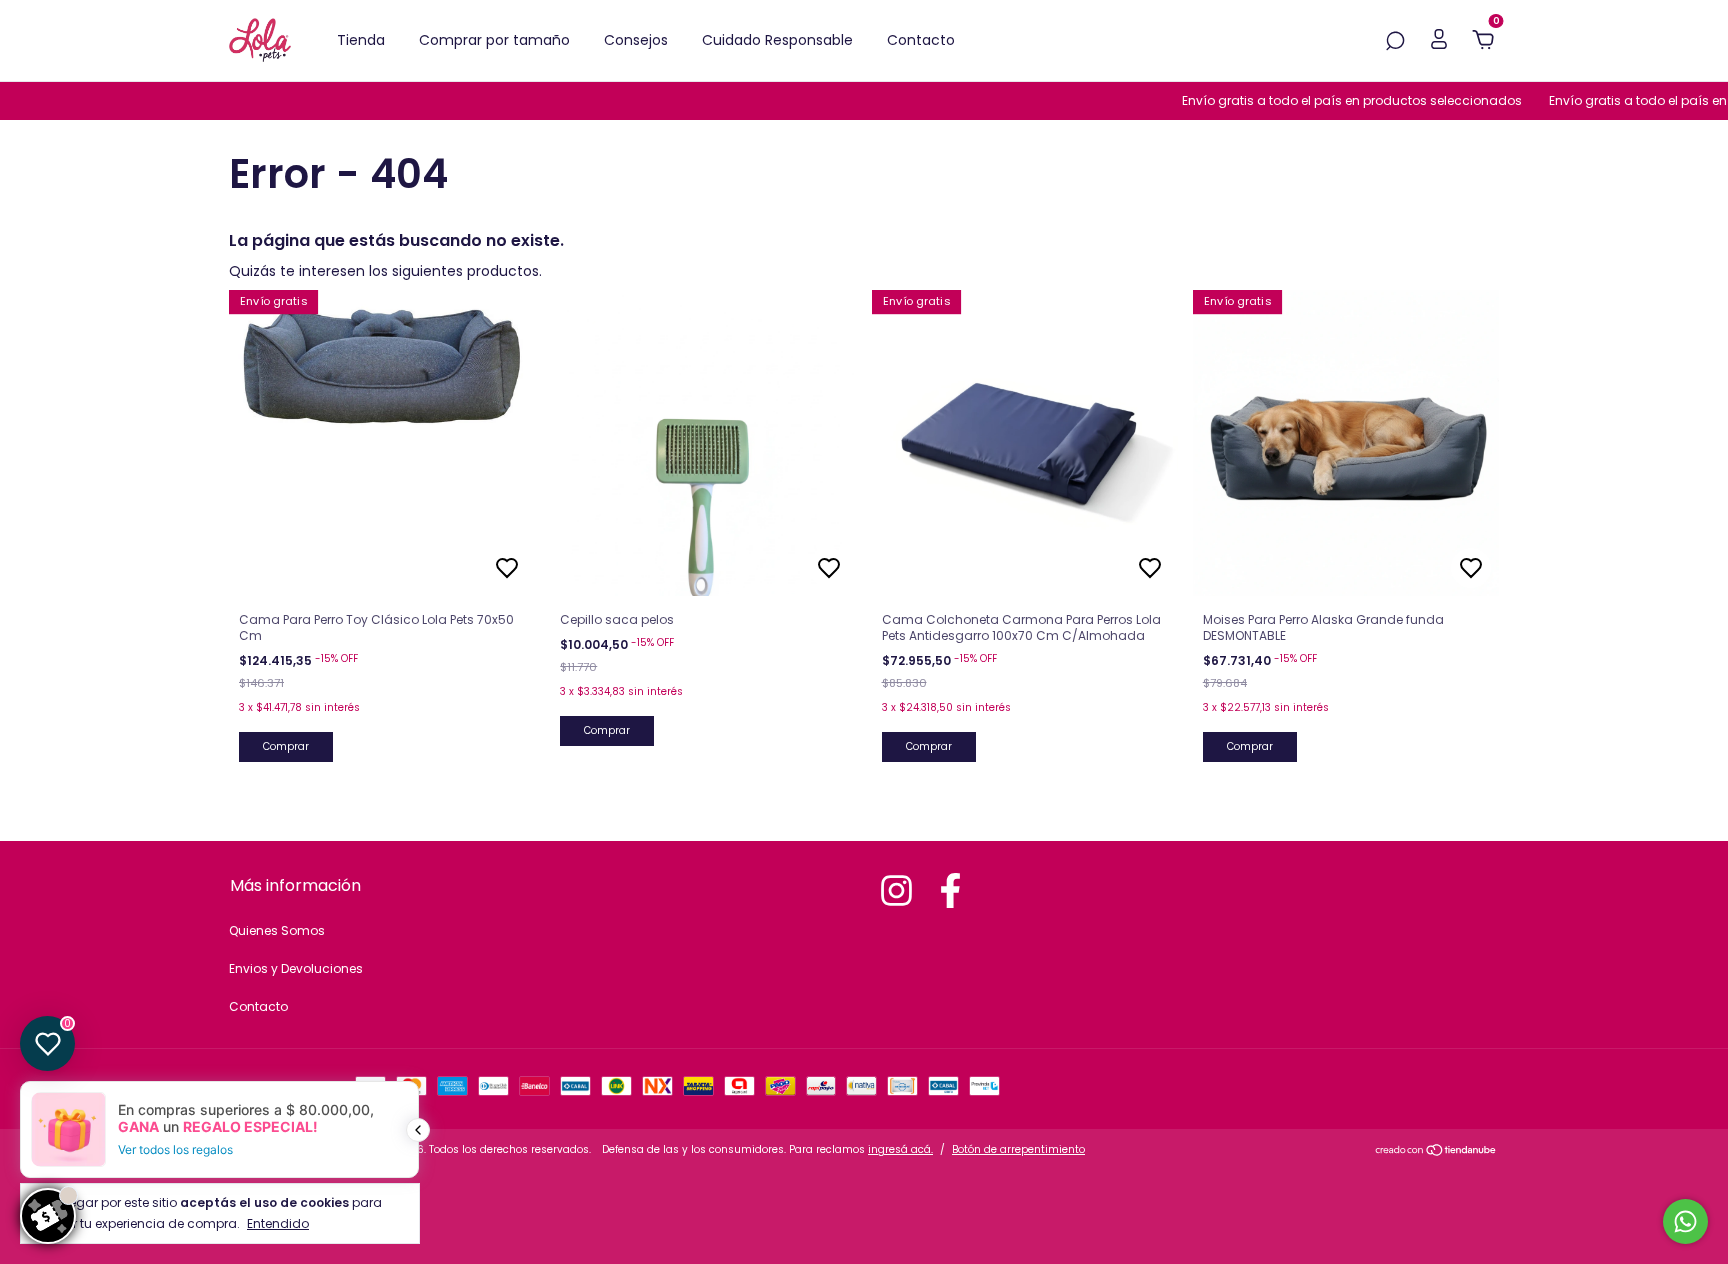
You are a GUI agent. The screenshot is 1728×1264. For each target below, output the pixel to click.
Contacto (921, 40)
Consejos (636, 40)
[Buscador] (1395, 42)
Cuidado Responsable (777, 40)
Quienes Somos (277, 930)
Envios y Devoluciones (296, 968)
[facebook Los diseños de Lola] (950, 890)
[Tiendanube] (1436, 1152)
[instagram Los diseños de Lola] (896, 890)
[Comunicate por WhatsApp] (1685, 1221)
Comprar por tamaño (494, 40)
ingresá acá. (900, 1149)
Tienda (361, 40)
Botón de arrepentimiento (1018, 1149)
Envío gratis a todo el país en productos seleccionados (1334, 100)
